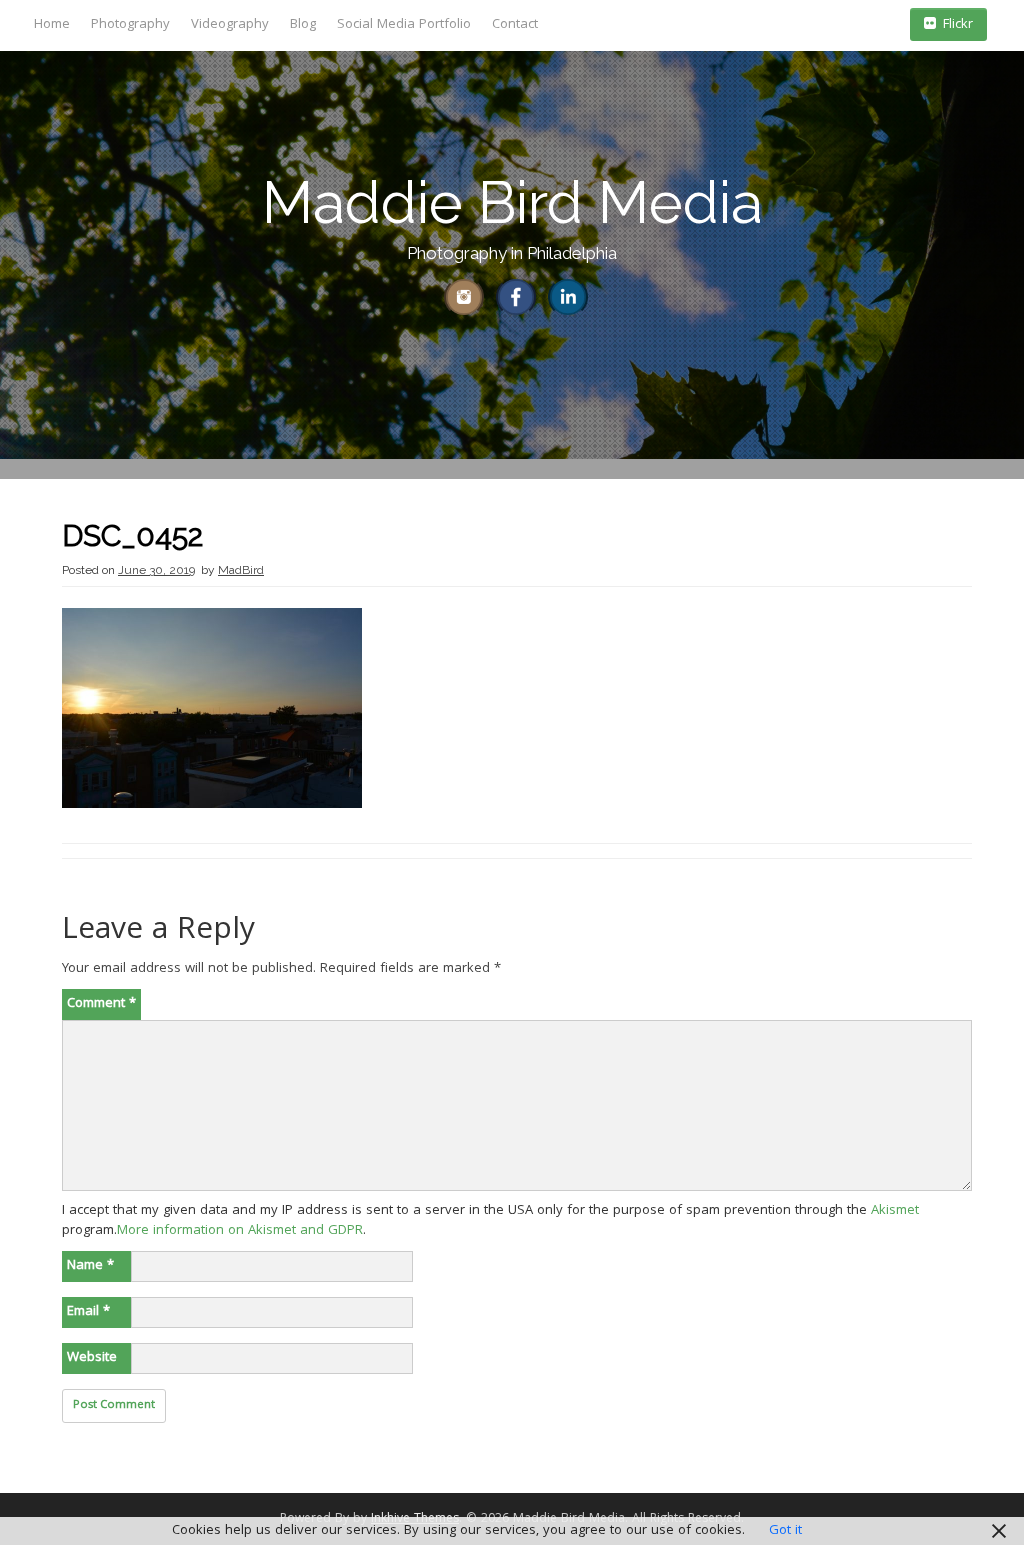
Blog (303, 25)
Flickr (958, 25)
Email (88, 1312)
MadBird (241, 570)
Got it (785, 1531)
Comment (101, 1004)
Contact (515, 25)
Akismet (895, 1211)
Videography (230, 25)
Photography (130, 25)
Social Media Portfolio (404, 25)
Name (90, 1266)
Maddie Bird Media (512, 202)
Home (52, 25)
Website (92, 1358)
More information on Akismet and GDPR (240, 1231)
